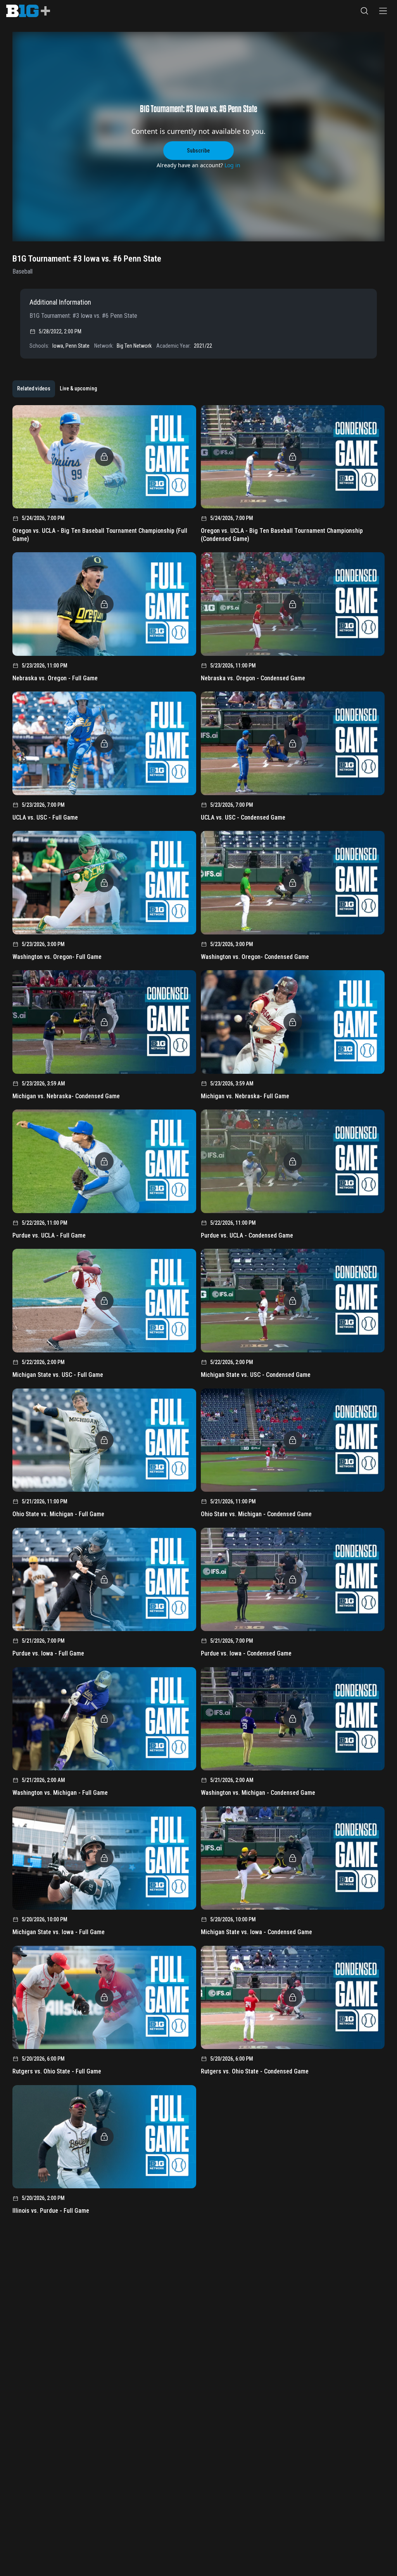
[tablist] (57, 389)
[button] (364, 11)
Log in (232, 165)
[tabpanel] (198, 1312)
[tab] (34, 389)
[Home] (28, 11)
